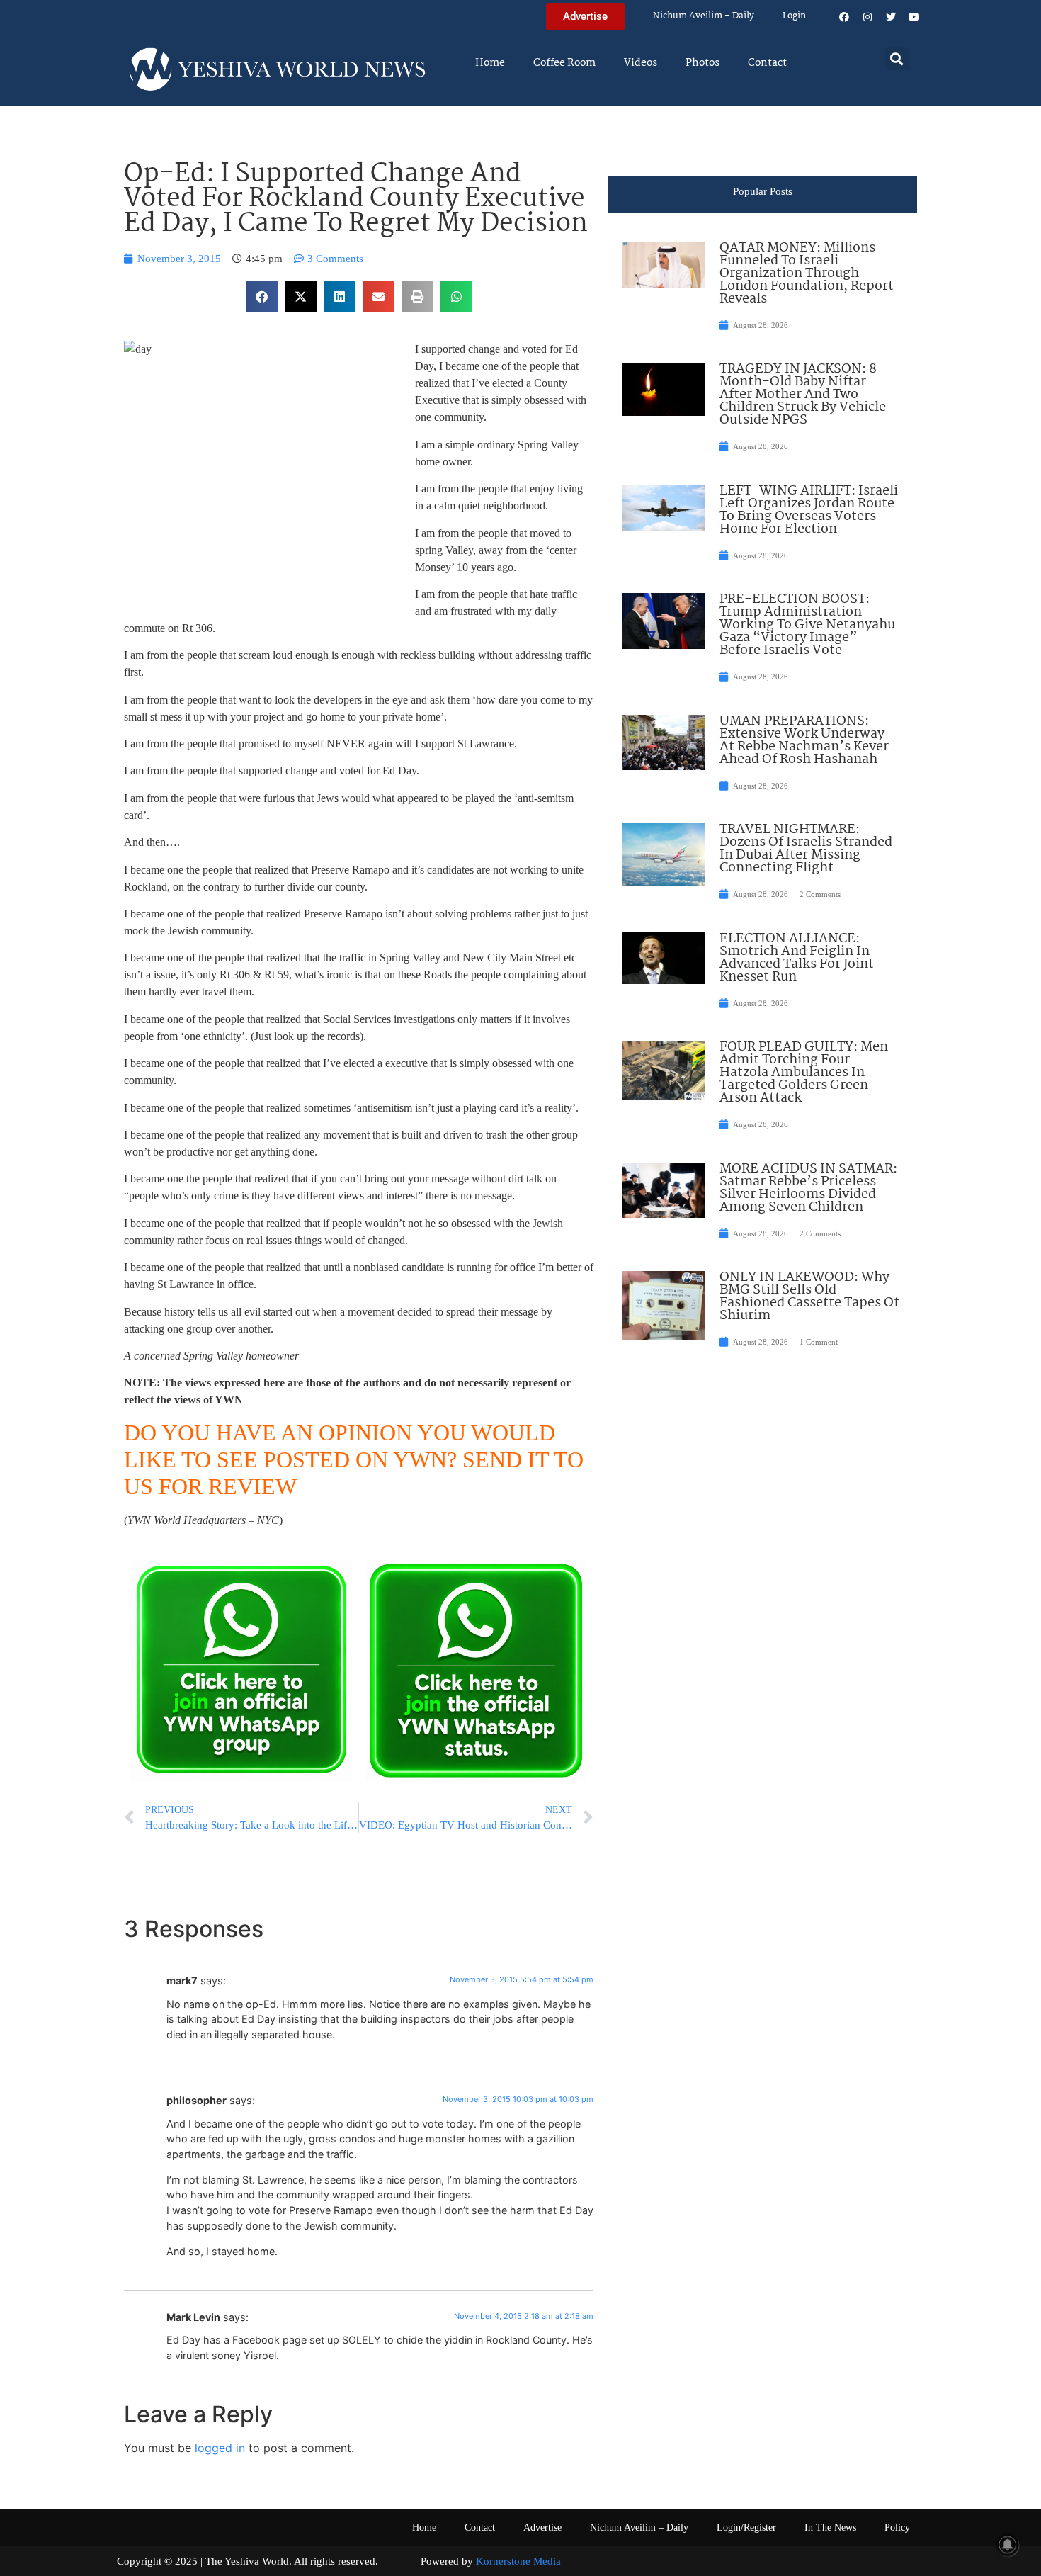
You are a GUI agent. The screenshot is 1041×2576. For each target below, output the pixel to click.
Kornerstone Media (518, 2561)
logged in (220, 2448)
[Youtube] (914, 17)
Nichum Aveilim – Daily (704, 16)
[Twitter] (891, 17)
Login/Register (746, 2527)
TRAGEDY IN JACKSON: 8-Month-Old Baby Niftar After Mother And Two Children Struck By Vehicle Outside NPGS (803, 395)
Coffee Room (564, 63)
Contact (767, 63)
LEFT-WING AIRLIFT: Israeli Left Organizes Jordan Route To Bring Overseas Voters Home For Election (809, 510)
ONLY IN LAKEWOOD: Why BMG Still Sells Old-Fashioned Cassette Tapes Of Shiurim (809, 1297)
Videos (641, 63)
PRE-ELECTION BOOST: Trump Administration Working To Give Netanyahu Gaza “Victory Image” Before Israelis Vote (807, 625)
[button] (897, 58)
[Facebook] (844, 17)
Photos (702, 63)
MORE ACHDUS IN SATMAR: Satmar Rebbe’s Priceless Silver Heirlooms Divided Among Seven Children (808, 1188)
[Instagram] (868, 17)
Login (794, 16)
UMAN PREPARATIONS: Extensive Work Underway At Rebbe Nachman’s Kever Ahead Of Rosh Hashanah (804, 740)
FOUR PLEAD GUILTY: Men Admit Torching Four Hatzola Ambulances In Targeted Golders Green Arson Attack (804, 1073)
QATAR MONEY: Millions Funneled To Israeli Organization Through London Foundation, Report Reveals (807, 273)
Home (490, 63)
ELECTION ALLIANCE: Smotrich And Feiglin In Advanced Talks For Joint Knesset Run (797, 958)
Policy (897, 2527)
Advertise (542, 2527)
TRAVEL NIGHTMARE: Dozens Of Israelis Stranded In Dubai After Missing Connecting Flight (806, 849)
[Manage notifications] (1008, 2545)
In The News (830, 2527)
